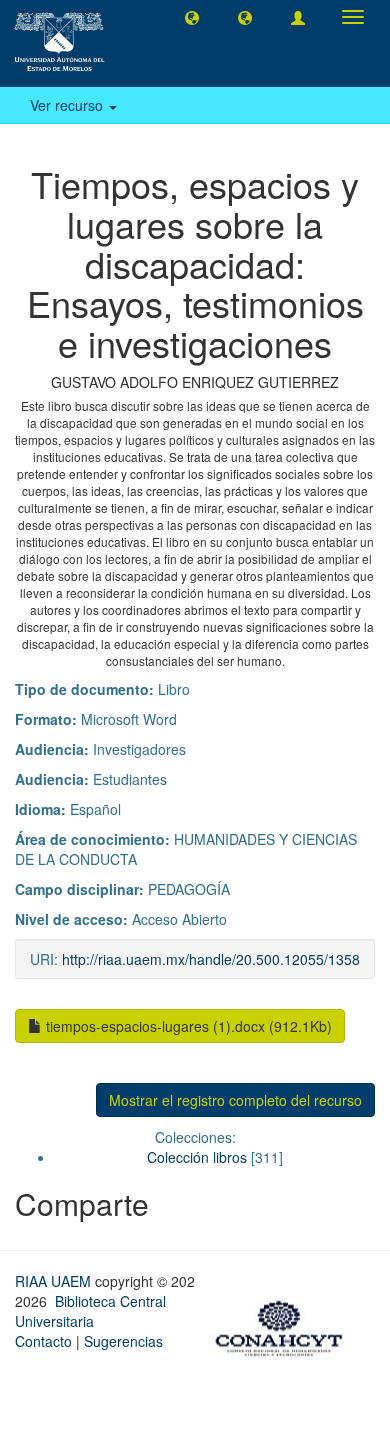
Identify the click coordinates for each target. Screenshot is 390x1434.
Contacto (43, 1341)
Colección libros (197, 1157)
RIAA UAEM (55, 1281)
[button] (192, 17)
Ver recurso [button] (68, 105)
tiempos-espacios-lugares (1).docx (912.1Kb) (187, 1026)
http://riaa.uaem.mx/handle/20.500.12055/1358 (211, 959)
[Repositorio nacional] (285, 1325)
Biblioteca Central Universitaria (90, 1311)
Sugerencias (123, 1341)
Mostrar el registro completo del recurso (235, 1100)
